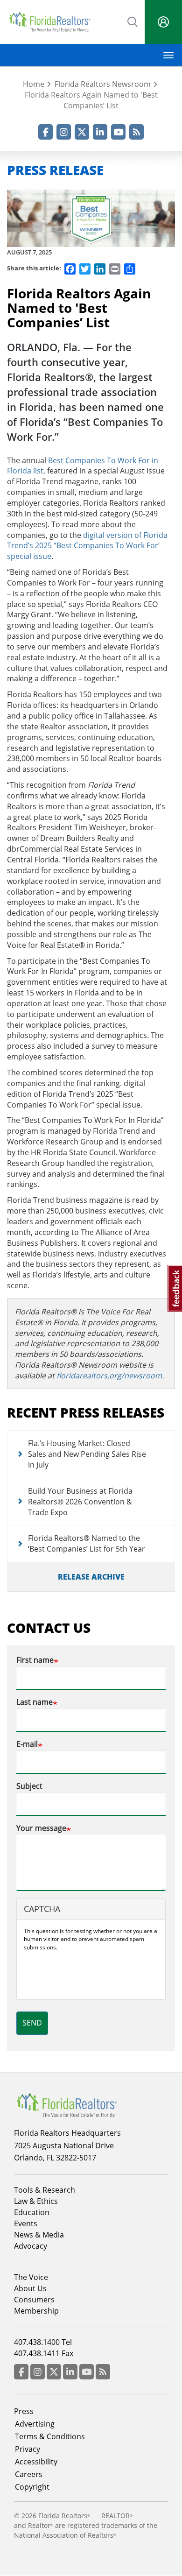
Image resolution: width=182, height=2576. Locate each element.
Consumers (34, 2300)
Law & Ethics (36, 2201)
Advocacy (31, 2246)
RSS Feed (136, 132)
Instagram (64, 132)
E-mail (27, 1744)
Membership (36, 2311)
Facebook (45, 132)
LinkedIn (100, 132)
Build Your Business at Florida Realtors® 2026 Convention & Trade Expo (80, 1502)
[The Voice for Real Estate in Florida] (67, 2104)
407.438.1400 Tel (43, 2342)
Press (24, 2411)
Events (26, 2223)
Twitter (82, 132)
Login (163, 22)
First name (35, 1660)
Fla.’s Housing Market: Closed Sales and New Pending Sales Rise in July (87, 1454)
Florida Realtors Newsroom (103, 84)
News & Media (39, 2235)
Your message (41, 1828)
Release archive (91, 1577)
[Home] (50, 22)
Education (32, 2212)
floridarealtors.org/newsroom (109, 1376)
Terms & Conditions (50, 2436)
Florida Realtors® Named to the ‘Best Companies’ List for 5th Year (87, 1543)
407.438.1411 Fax (44, 2353)
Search (133, 21)
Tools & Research (45, 2190)
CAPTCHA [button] (42, 1909)
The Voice (31, 2277)
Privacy (28, 2449)
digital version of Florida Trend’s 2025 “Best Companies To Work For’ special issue (87, 546)
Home (34, 84)
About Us (30, 2288)
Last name (35, 1702)
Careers (29, 2474)
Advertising (35, 2424)
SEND (32, 2023)
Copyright (32, 2487)
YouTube (118, 132)
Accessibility (36, 2462)
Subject (29, 1786)
